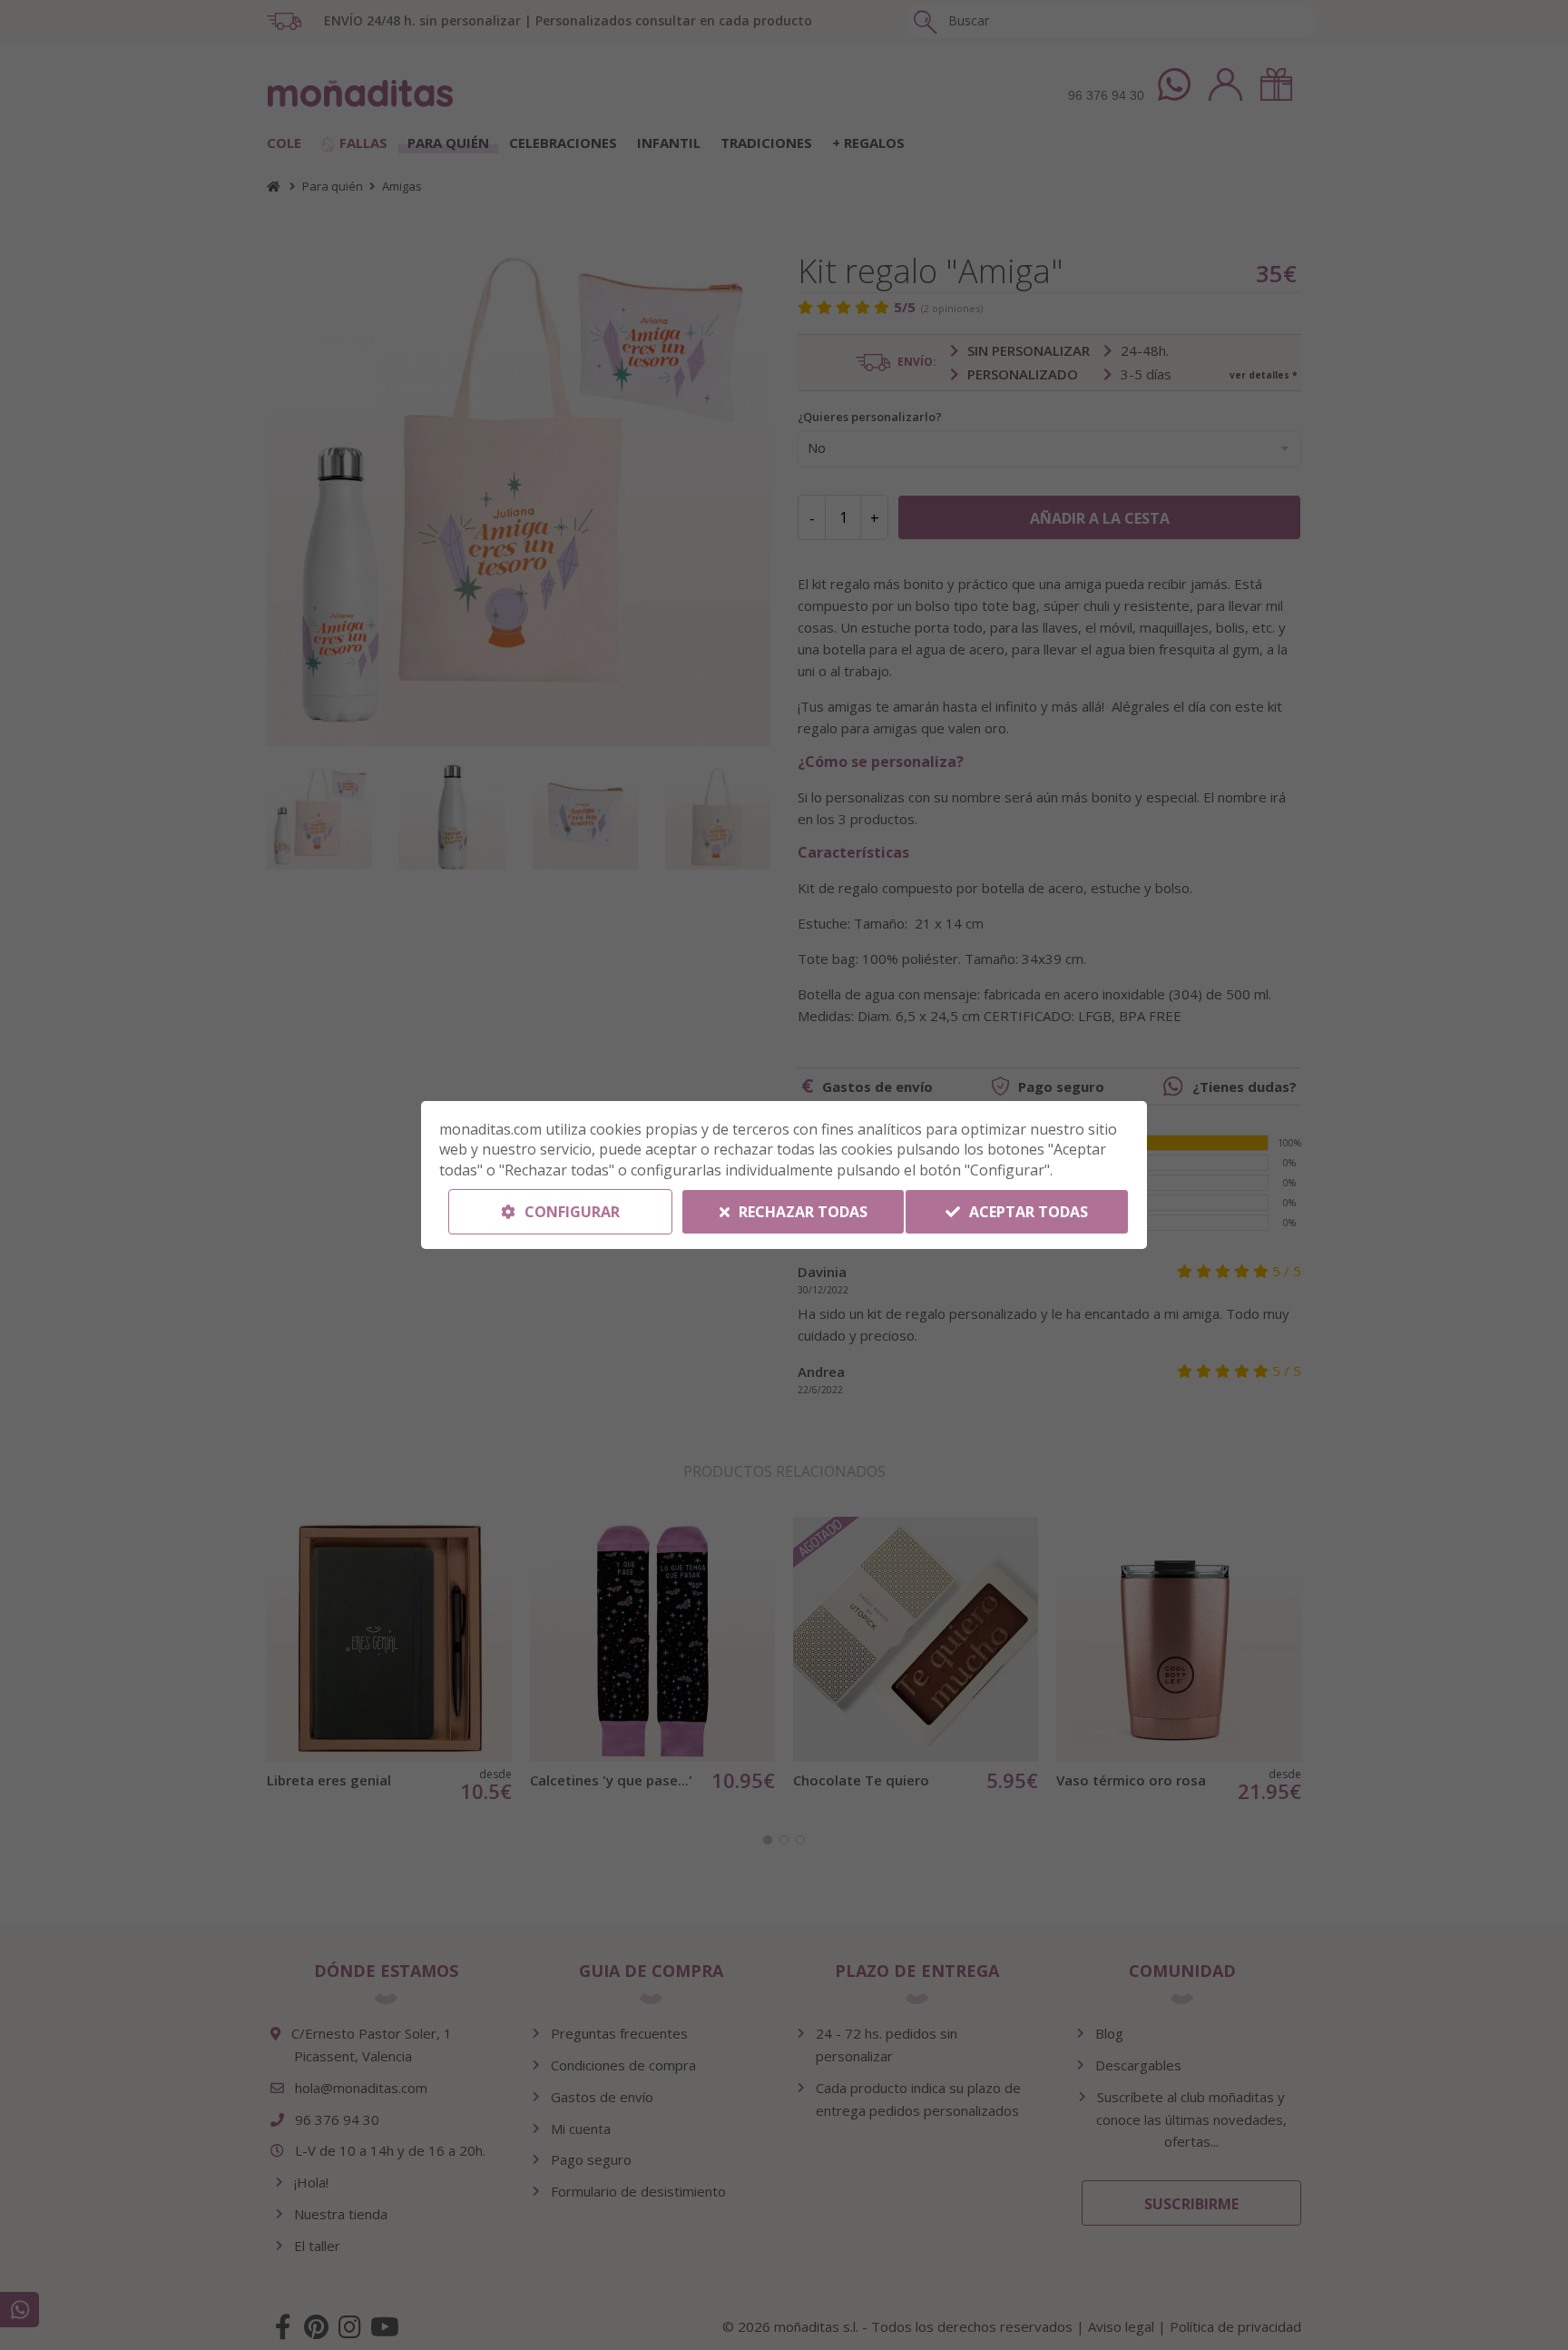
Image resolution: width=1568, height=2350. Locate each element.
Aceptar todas (1027, 1212)
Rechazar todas (801, 1212)
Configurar (570, 1212)
